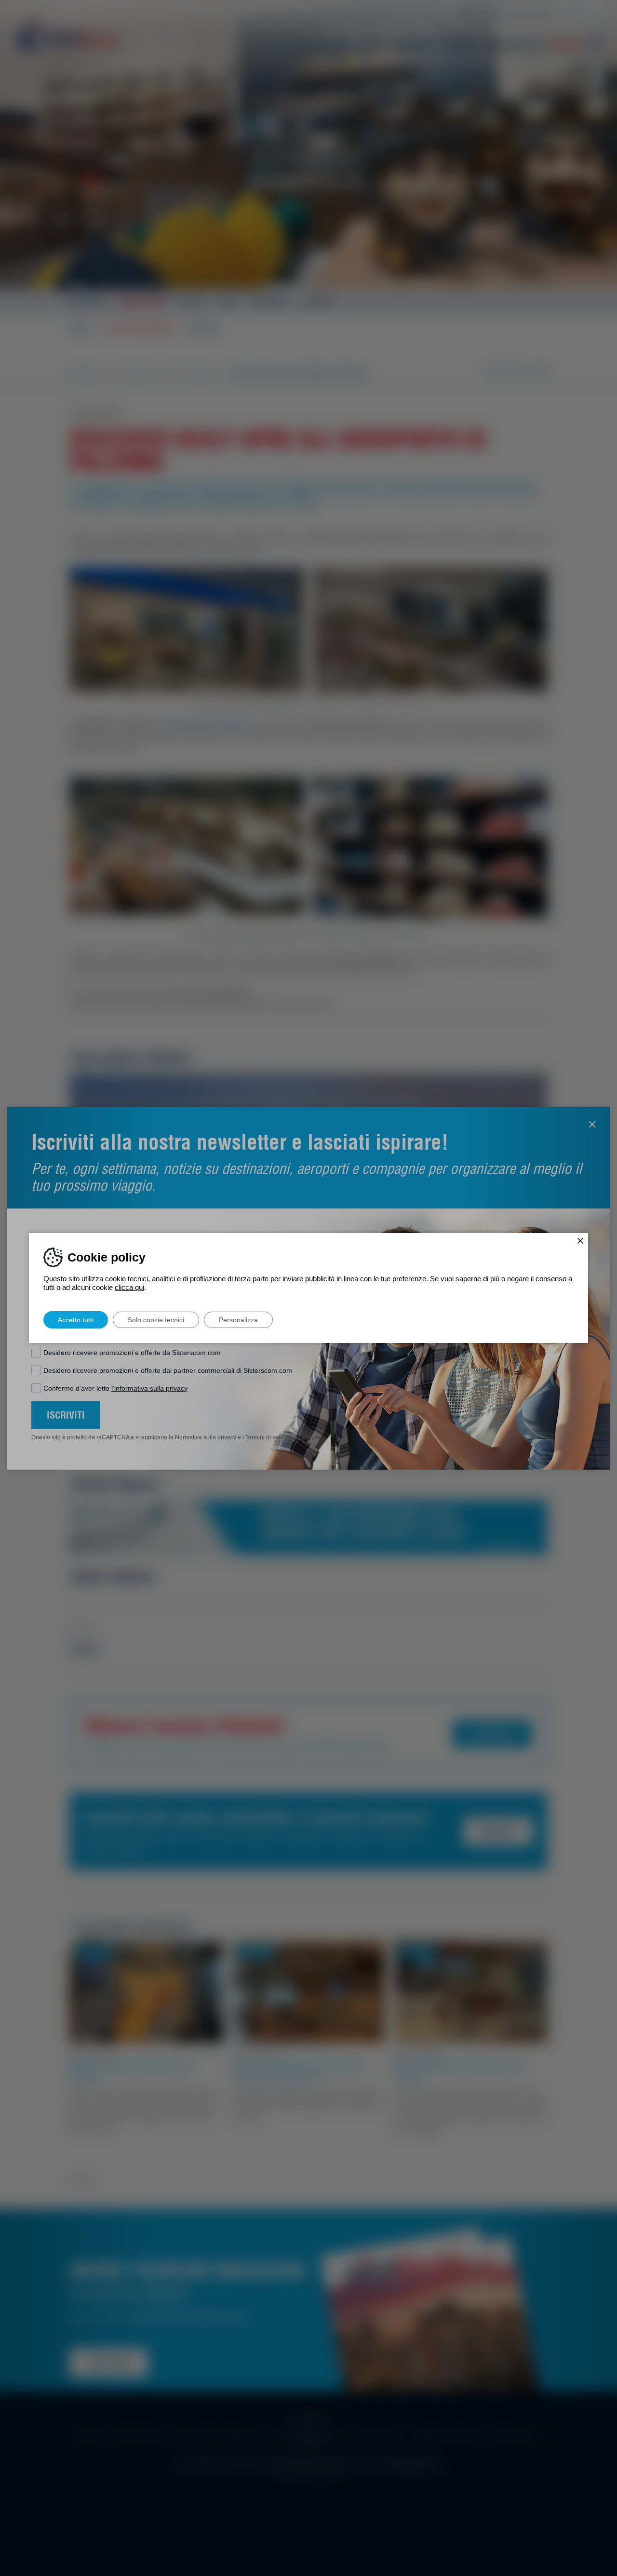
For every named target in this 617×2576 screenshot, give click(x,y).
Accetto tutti (76, 1320)
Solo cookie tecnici (156, 1320)
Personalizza (238, 1320)
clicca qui (129, 1287)
